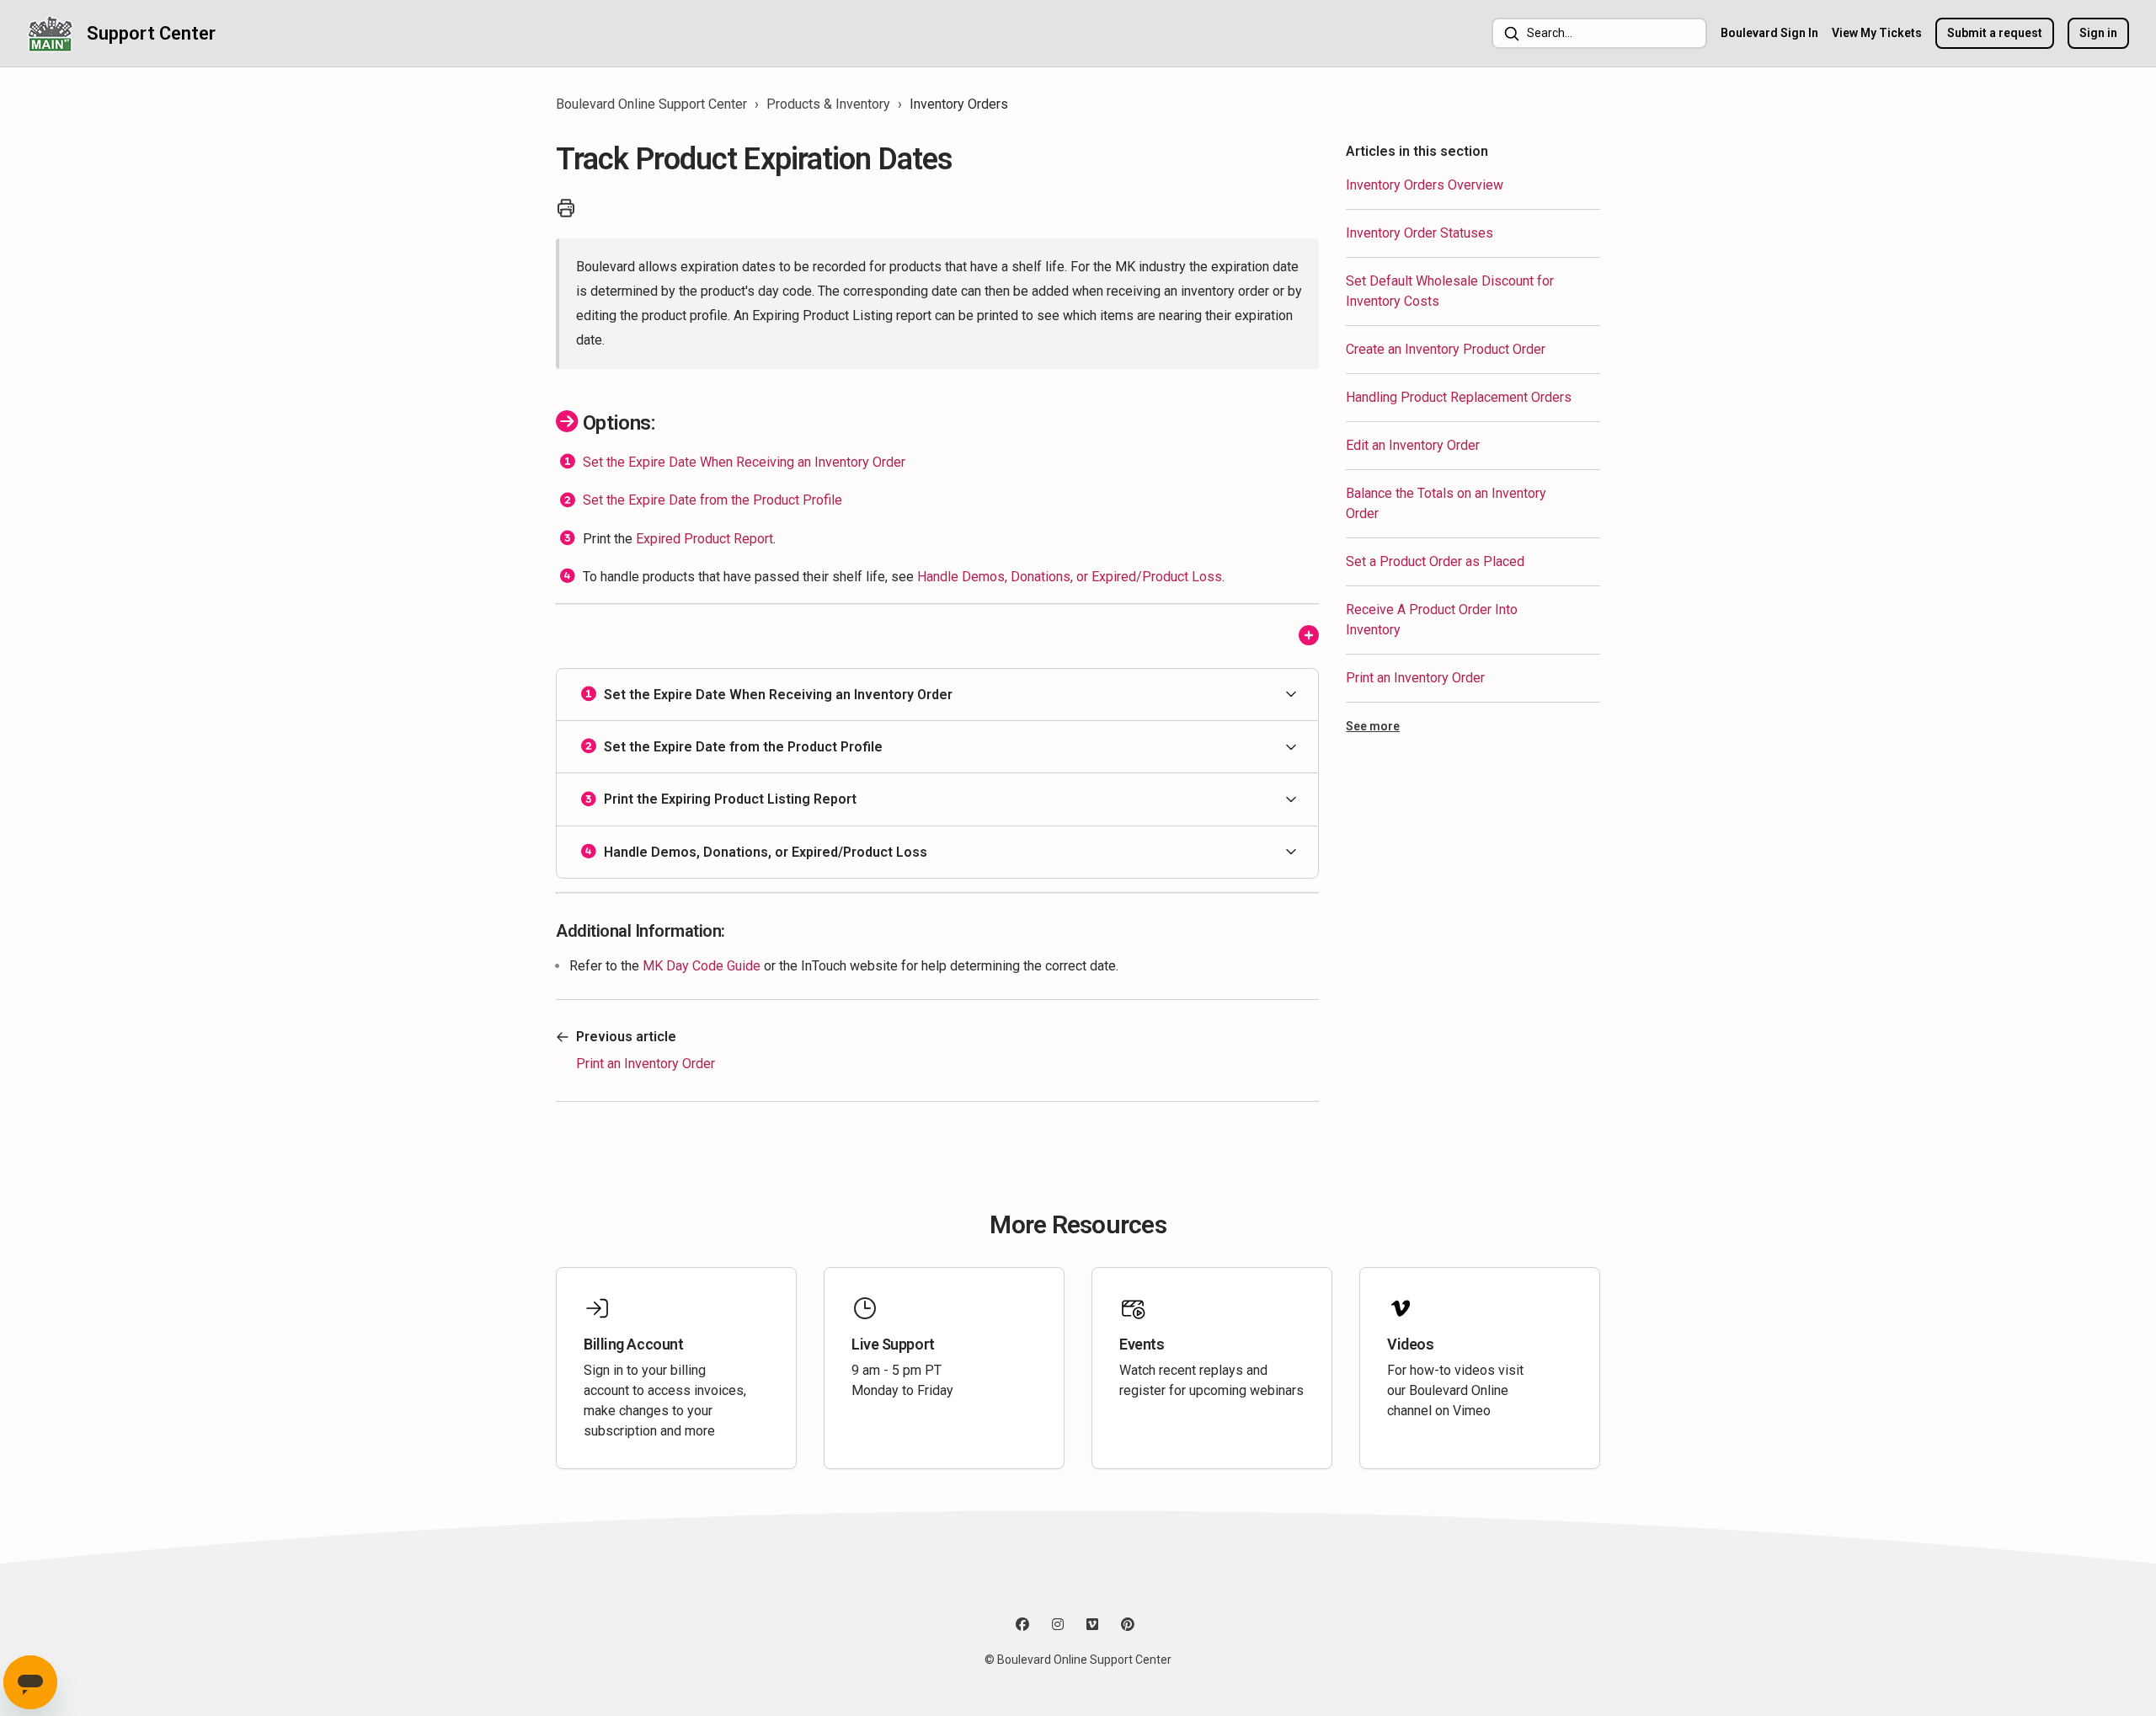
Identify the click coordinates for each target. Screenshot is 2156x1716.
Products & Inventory (828, 104)
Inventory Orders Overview (1425, 185)
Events (1142, 1344)
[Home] (50, 33)
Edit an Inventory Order (1413, 445)
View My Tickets (1877, 33)
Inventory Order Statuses (1420, 233)
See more (1373, 726)
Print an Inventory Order (1415, 678)
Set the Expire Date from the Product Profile (712, 500)
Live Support (893, 1344)
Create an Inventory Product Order (1446, 349)
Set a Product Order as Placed (1435, 561)
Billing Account (633, 1344)
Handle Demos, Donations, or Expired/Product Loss (1070, 577)
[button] (937, 695)
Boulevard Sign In (1769, 33)
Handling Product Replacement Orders (1459, 397)
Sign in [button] (2098, 33)
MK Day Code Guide (702, 966)
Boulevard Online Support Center (651, 104)
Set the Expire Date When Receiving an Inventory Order (744, 462)
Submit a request (1995, 33)
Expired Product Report (704, 538)
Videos (1410, 1344)
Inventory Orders (959, 104)
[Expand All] (1309, 636)
